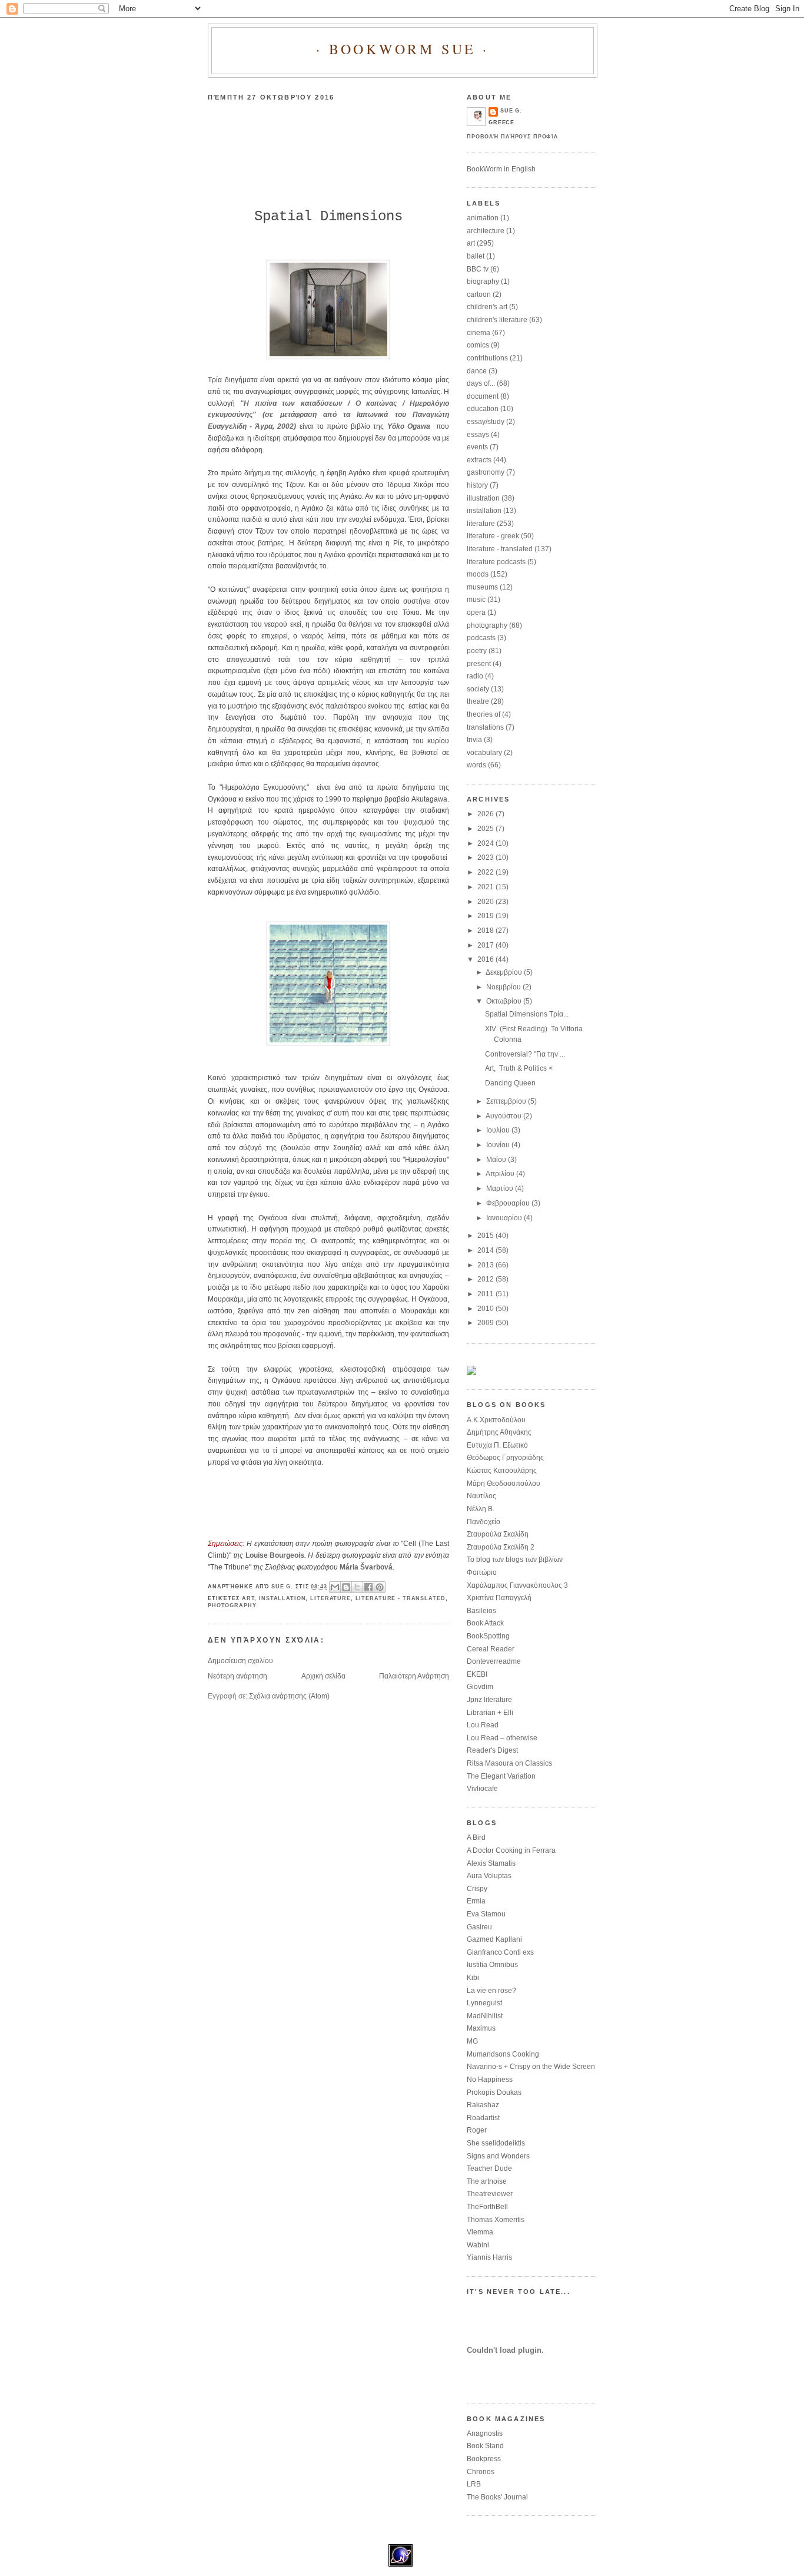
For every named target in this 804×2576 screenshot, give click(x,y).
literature (330, 1598)
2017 (486, 945)
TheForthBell (487, 2207)
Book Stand (485, 2446)
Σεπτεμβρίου (507, 1101)
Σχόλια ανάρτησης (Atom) (289, 1696)
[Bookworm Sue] (471, 1373)
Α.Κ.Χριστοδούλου (496, 1420)
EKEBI (477, 1674)
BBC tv (478, 269)
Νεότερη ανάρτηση (237, 1676)
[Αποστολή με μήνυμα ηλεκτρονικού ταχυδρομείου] (335, 1587)
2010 (486, 1309)
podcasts (481, 638)
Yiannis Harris (489, 2257)
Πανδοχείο (484, 1522)
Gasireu (479, 1927)
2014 (486, 1250)
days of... (481, 383)
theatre (478, 701)
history (477, 485)
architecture (486, 231)
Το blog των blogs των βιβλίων (515, 1559)
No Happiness (490, 2080)
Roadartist (483, 2118)
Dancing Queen (510, 1083)
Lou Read (483, 1725)
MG (472, 2041)
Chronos (481, 2472)
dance (477, 371)
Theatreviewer (490, 2194)
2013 (486, 1265)
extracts (479, 460)
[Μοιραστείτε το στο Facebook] (368, 1587)
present (479, 664)
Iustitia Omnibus (492, 1965)
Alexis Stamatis (491, 1863)
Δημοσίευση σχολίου (240, 1661)
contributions (487, 358)
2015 (486, 1236)
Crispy (477, 1889)
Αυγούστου (504, 1116)
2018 (486, 931)
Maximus (481, 2028)
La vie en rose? (491, 1991)
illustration (483, 498)
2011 (486, 1294)
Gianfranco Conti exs (500, 1952)
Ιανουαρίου (505, 1218)
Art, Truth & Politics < (519, 1068)
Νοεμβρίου (504, 987)
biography (483, 282)
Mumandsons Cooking (503, 2054)
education (483, 409)
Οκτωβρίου (505, 1001)
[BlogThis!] (346, 1587)
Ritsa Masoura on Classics (509, 1763)
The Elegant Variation (501, 1776)
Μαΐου (497, 1160)
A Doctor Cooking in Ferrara (511, 1850)
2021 (486, 887)
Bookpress (484, 2459)
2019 (486, 916)
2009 (486, 1323)
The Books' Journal (497, 2497)
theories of (484, 714)
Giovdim (480, 1687)
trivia (474, 740)
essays (478, 435)
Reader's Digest (492, 1750)
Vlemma (480, 2232)
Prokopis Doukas (494, 2092)
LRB (474, 2484)
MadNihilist (485, 2016)
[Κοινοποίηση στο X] (357, 1587)
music (476, 600)
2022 (486, 872)
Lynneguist (484, 2003)
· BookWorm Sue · (403, 49)
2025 (486, 829)
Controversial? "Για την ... (525, 1054)
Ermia (476, 1901)
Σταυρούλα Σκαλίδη (498, 1534)
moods (478, 574)
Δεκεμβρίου (505, 972)
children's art (487, 307)
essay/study (486, 422)
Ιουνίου (499, 1145)
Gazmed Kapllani (494, 1939)
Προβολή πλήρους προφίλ (512, 137)
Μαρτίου (501, 1188)
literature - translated (401, 1598)
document (483, 396)
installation (282, 1598)
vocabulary (484, 753)
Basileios (481, 1611)
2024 (486, 843)
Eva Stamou (486, 1914)
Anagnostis (485, 2433)
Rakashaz (483, 2105)
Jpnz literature (489, 1700)
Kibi (473, 1978)
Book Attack (485, 1623)
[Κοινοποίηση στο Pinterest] (380, 1587)
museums (482, 587)
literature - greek (493, 536)
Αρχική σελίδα (323, 1676)
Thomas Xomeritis (496, 2220)
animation (483, 218)
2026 (486, 814)
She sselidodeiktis (496, 2143)
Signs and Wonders (498, 2156)
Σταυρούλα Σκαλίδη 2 (501, 1547)
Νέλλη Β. (481, 1509)
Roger (477, 2130)
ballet (476, 256)
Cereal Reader (491, 1649)
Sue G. (511, 111)
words (476, 765)
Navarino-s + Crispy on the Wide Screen (531, 2067)
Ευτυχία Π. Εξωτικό (497, 1445)
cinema (479, 333)
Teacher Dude (489, 2168)
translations (485, 727)
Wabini (478, 2245)
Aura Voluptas (489, 1876)
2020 (486, 902)
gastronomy (486, 472)
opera (476, 612)
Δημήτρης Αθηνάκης (499, 1432)
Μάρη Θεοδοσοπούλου (504, 1484)
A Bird (476, 1837)
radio (475, 676)
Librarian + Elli (490, 1713)
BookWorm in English (501, 169)
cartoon (479, 294)
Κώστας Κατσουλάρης (502, 1471)
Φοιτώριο (482, 1572)
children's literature (497, 320)
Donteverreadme (494, 1661)
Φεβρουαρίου (509, 1203)
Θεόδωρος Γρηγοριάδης (505, 1458)
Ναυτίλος (481, 1496)
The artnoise (487, 2181)
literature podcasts (496, 562)
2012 (486, 1279)
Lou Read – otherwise (502, 1738)
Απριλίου (501, 1174)
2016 (486, 959)
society (478, 689)
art (248, 1598)
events (477, 447)
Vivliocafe (482, 1789)
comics (478, 345)
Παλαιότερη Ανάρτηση (414, 1676)
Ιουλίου (499, 1130)
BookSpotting (488, 1636)
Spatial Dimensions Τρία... (527, 1014)
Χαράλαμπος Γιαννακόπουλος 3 (517, 1585)
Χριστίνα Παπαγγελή (499, 1598)
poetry (477, 651)
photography (232, 1605)
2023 (486, 857)
